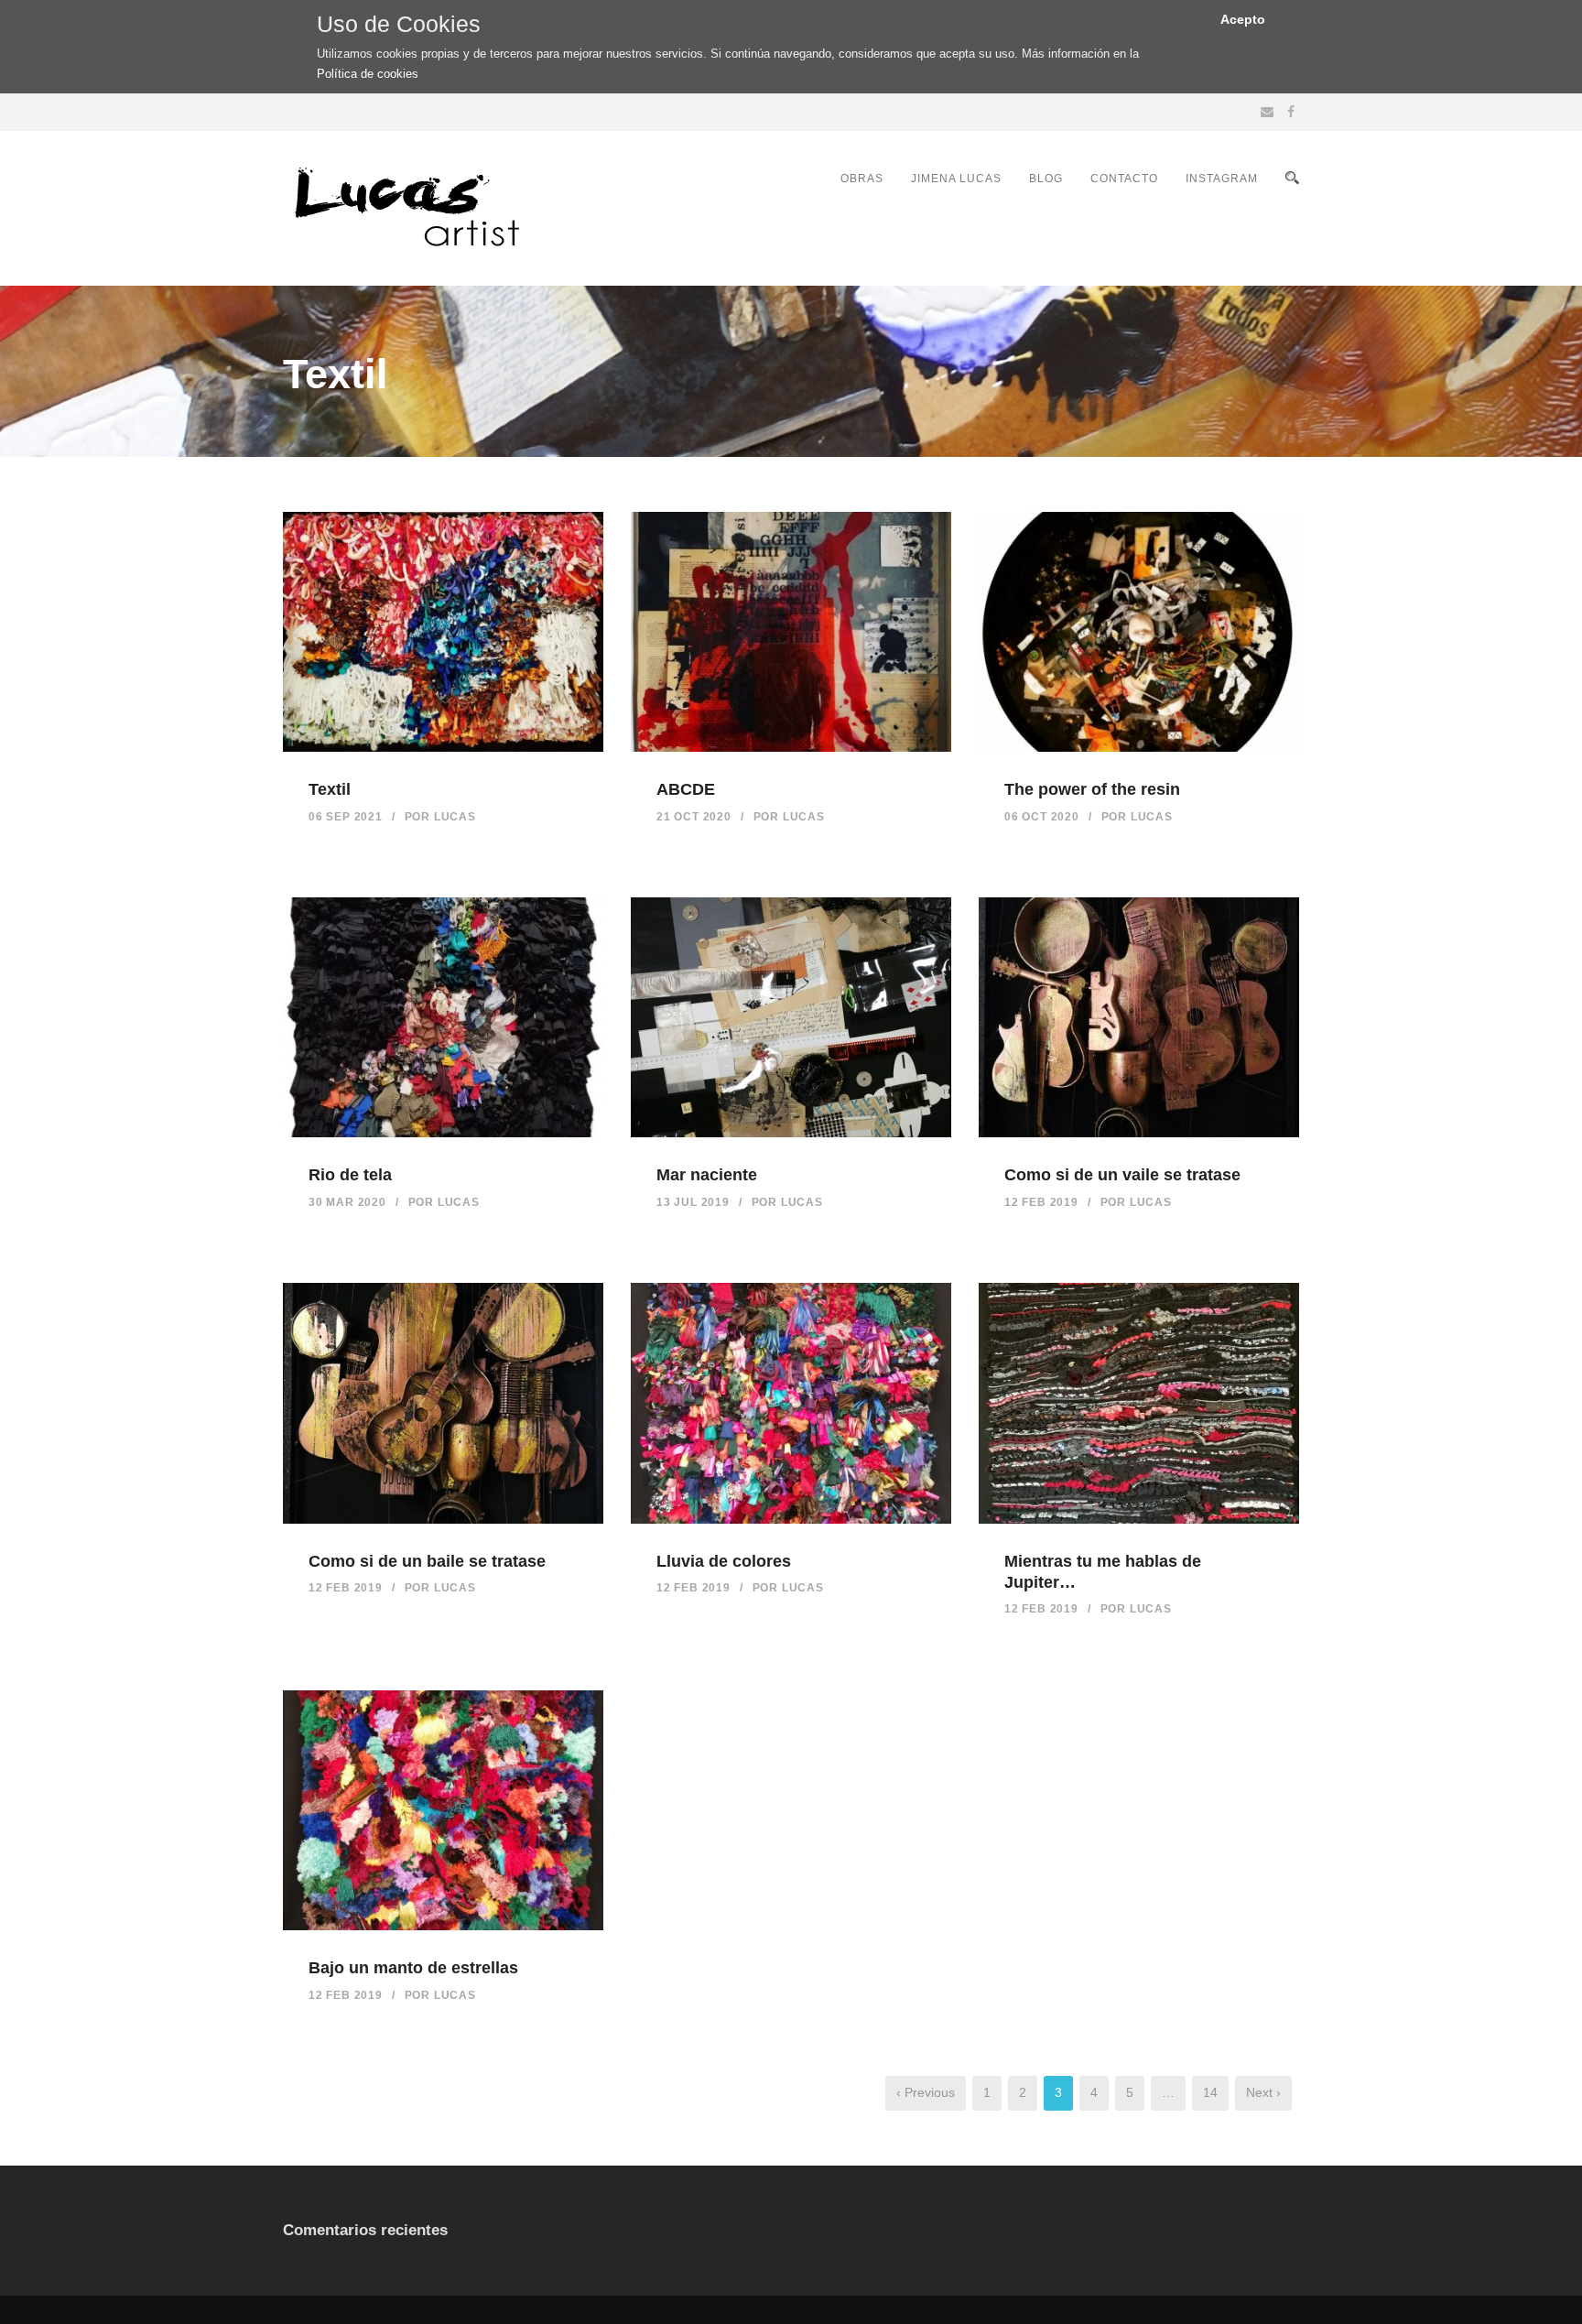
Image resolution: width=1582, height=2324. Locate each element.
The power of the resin (1092, 789)
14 (1210, 2092)
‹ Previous (926, 2092)
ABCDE (686, 789)
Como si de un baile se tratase (427, 1561)
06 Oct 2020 (1042, 817)
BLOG (1046, 179)
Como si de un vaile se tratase (1122, 1175)
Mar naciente (707, 1175)
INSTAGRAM (1222, 179)
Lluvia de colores (724, 1561)
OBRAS (862, 179)
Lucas (455, 817)
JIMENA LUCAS (956, 179)
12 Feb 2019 (1041, 1202)
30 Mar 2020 (347, 1202)
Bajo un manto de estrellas (413, 1968)
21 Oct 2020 (694, 817)
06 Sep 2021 (346, 817)
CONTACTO (1124, 179)
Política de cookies (368, 74)
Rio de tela (350, 1175)
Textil (330, 789)
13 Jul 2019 (693, 1202)
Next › (1263, 2092)
